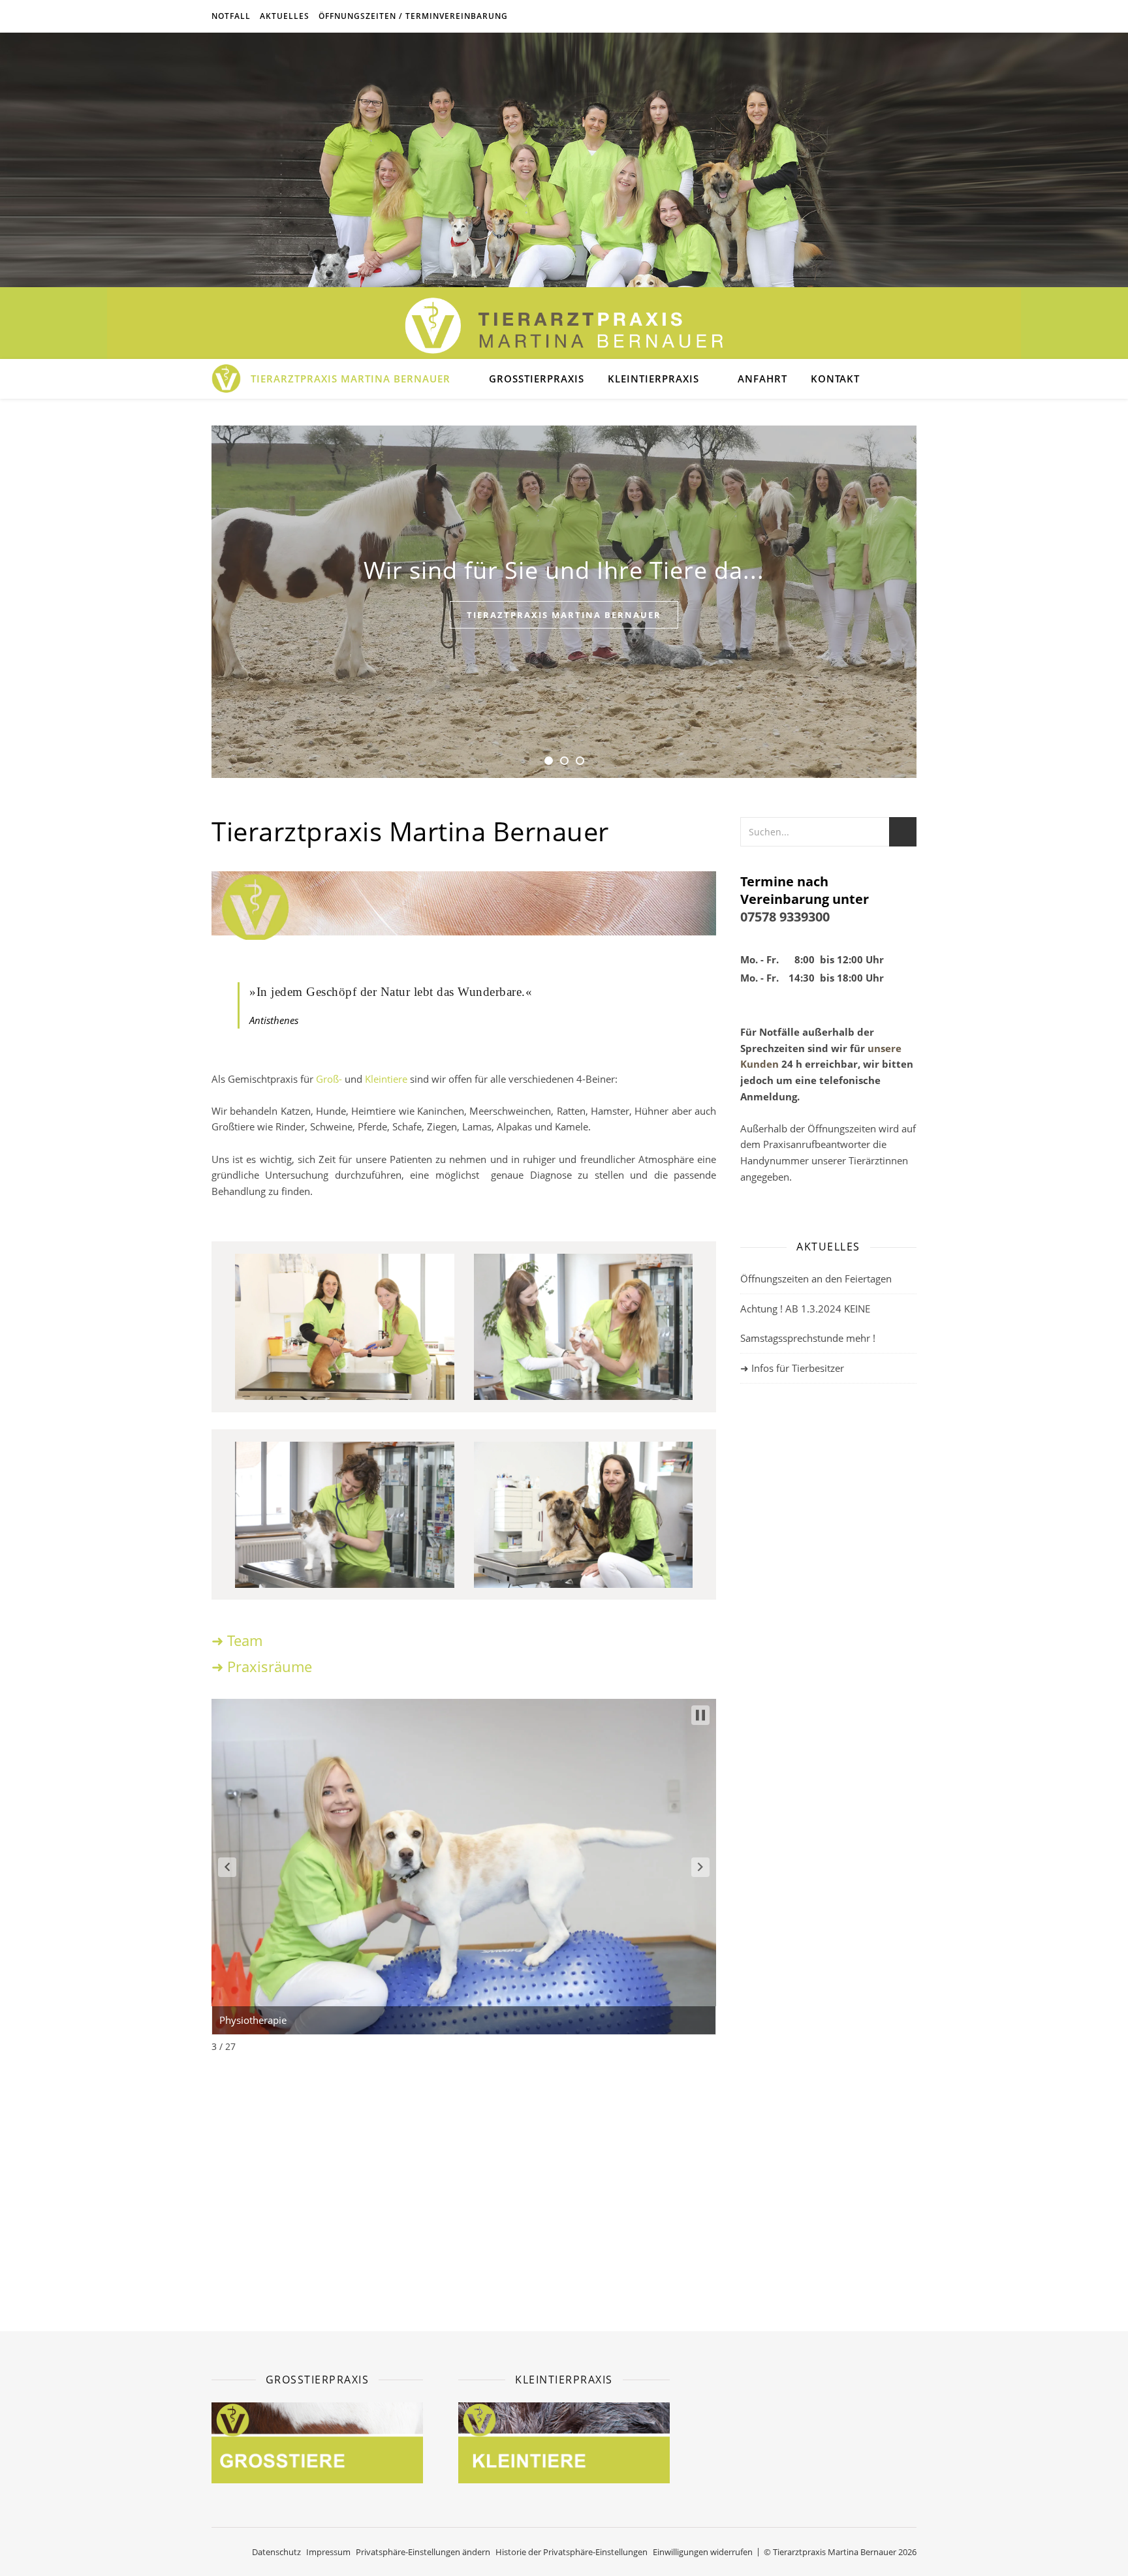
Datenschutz (276, 2552)
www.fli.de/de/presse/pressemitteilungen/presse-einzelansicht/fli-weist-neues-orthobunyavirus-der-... (862, 2149)
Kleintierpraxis (653, 379)
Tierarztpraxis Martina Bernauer (351, 379)
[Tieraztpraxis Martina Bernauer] (564, 326)
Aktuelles (285, 16)
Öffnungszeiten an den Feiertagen (816, 1279)
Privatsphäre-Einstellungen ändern (423, 2552)
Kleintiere (386, 1079)
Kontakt (835, 379)
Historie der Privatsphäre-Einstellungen (572, 2552)
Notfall (231, 16)
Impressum (328, 2552)
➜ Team (237, 1640)
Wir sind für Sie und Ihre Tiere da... (564, 570)
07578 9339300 (785, 917)
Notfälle (779, 1032)
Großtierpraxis (537, 379)
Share (770, 1896)
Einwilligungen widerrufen (703, 2552)
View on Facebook (781, 1880)
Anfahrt (762, 379)
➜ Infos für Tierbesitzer (792, 1368)
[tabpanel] (564, 602)
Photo (784, 1856)
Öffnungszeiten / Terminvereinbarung (413, 16)
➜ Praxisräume (262, 1666)
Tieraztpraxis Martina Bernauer (564, 615)
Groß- (330, 1079)
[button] (227, 1867)
